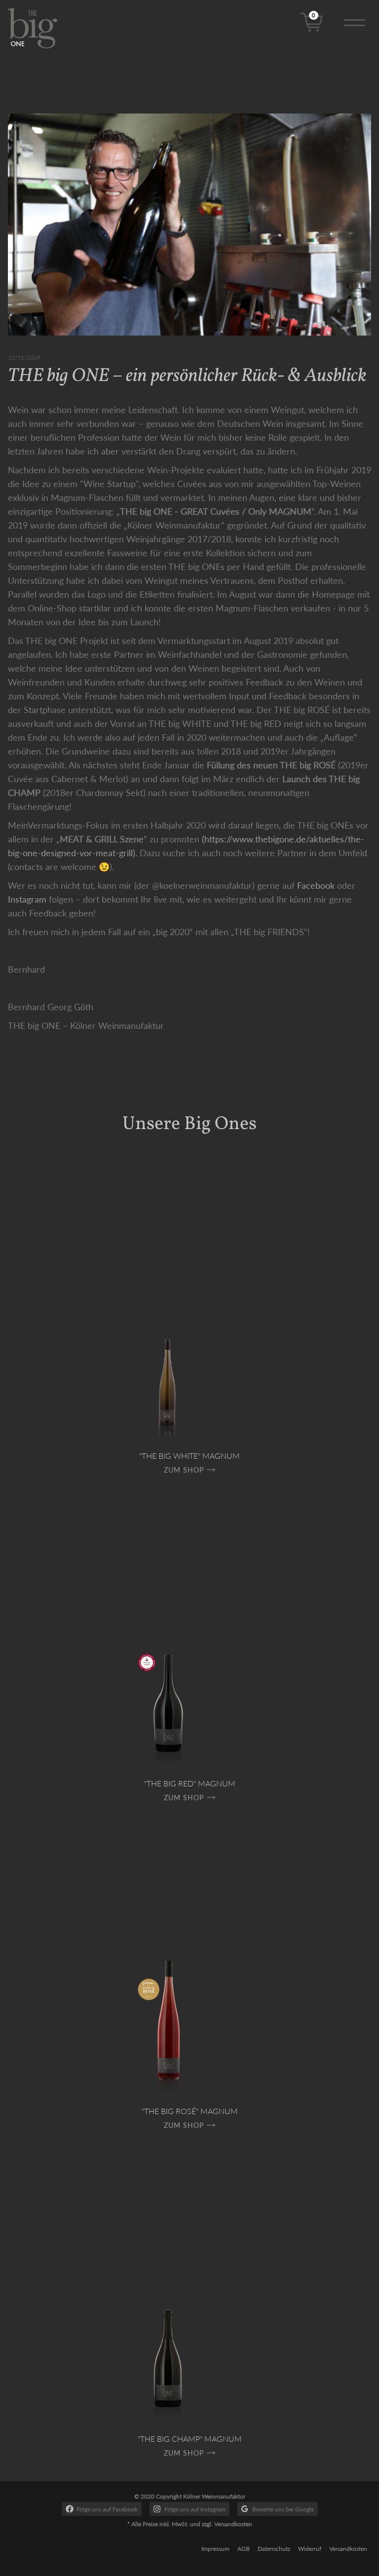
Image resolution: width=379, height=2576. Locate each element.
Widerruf (310, 2549)
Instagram (27, 899)
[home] (41, 28)
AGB (244, 2549)
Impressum (215, 2549)
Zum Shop (184, 1470)
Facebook (316, 885)
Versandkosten (348, 2549)
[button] (354, 21)
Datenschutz (274, 2549)
